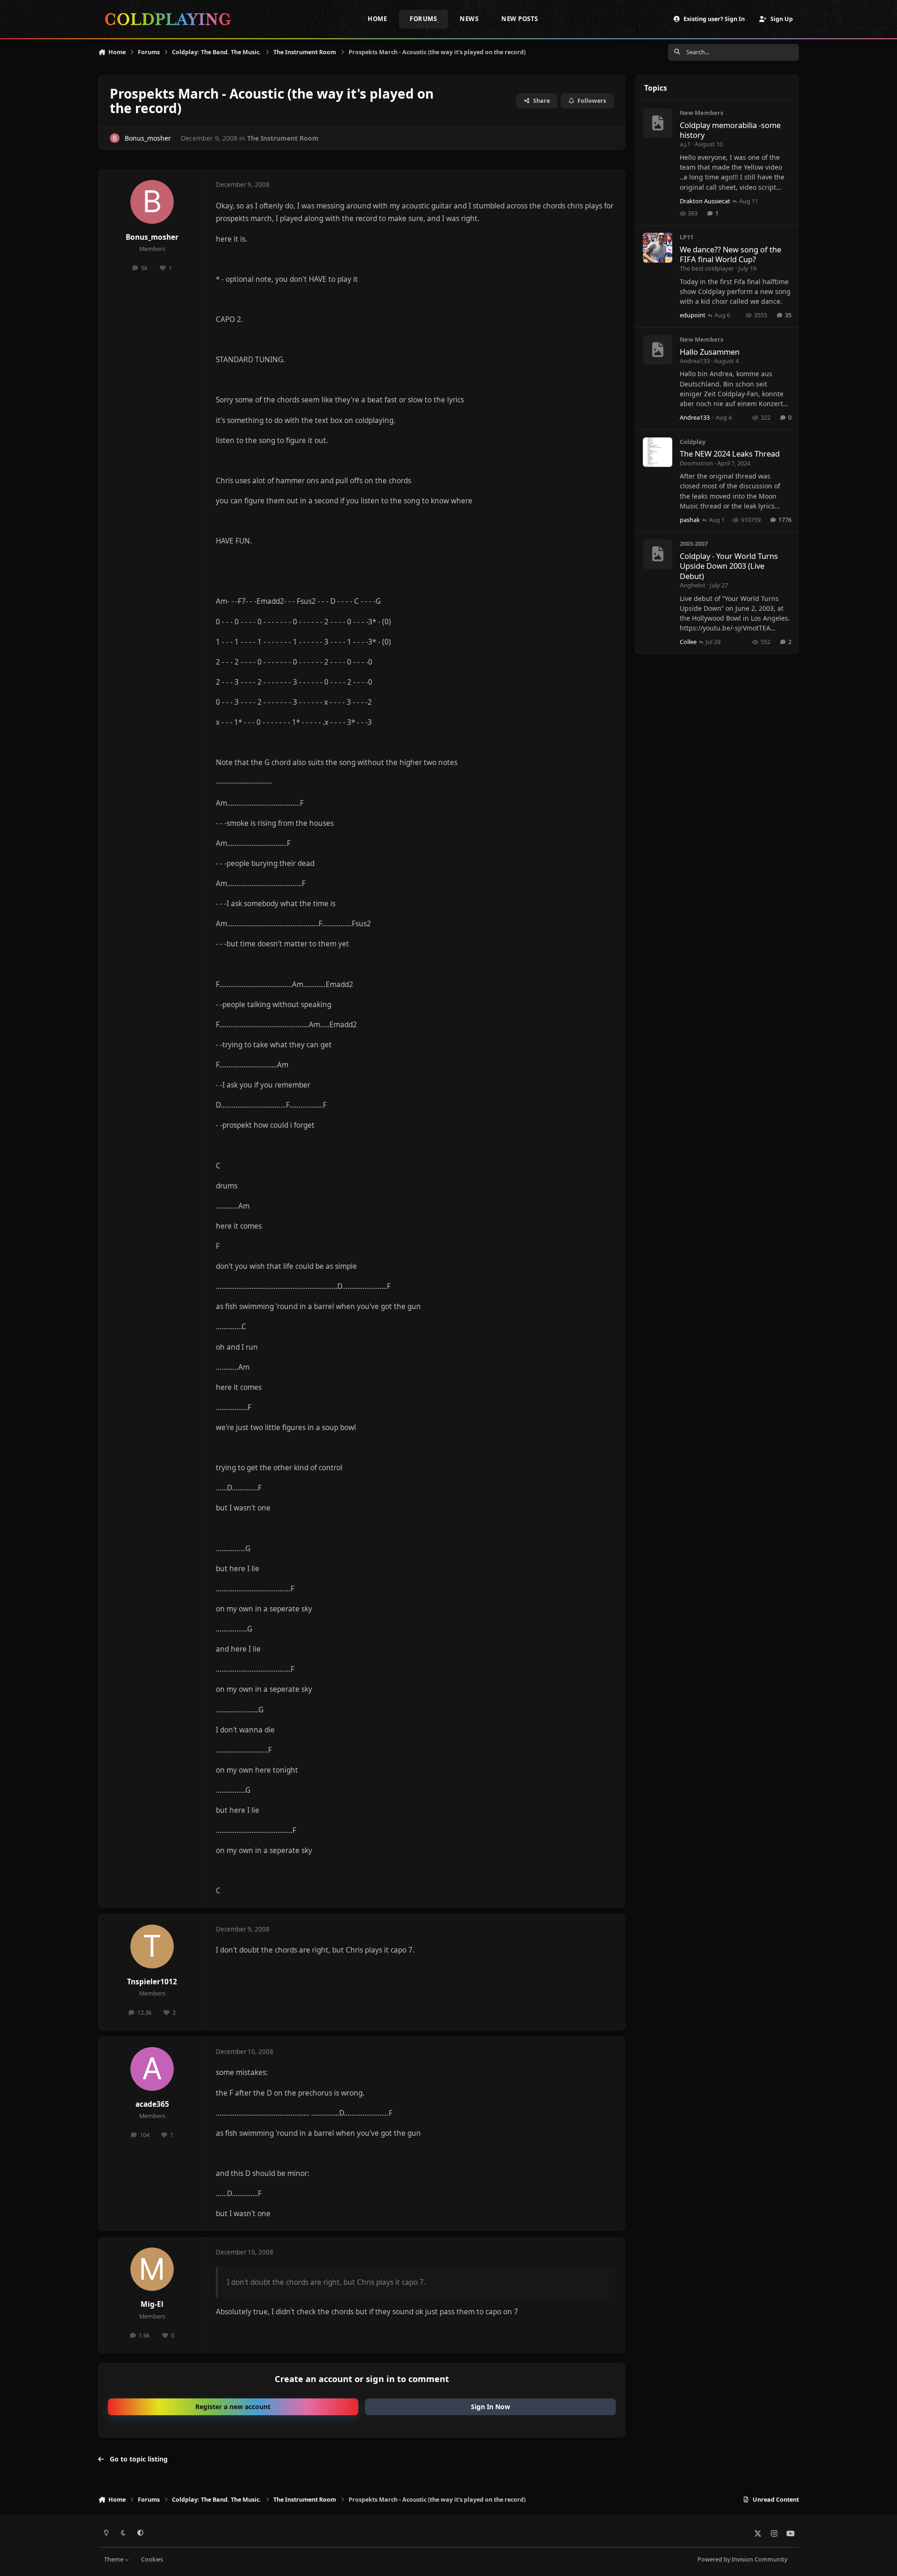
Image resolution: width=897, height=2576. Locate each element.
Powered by (742, 2559)
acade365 (152, 2104)
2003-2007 (694, 544)
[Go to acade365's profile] (152, 2069)
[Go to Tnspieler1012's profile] (152, 1946)
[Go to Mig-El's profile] (152, 2269)
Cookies (152, 2559)
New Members (701, 113)
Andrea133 (695, 361)
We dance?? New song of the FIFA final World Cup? (730, 254)
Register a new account (233, 2407)
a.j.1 (685, 144)
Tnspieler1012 (152, 1982)
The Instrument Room (283, 138)
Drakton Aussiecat (705, 201)
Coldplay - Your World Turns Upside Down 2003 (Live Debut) (729, 566)
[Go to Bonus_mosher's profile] (115, 138)
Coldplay (693, 442)
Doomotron (696, 463)
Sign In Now (491, 2407)
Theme (114, 2559)
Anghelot (693, 585)
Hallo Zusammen (710, 352)
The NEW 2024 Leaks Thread (730, 454)
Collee (688, 642)
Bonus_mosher (148, 138)
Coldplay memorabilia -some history (730, 130)
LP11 (687, 237)
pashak (690, 520)
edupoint (693, 315)
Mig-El (152, 2304)
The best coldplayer (707, 268)
